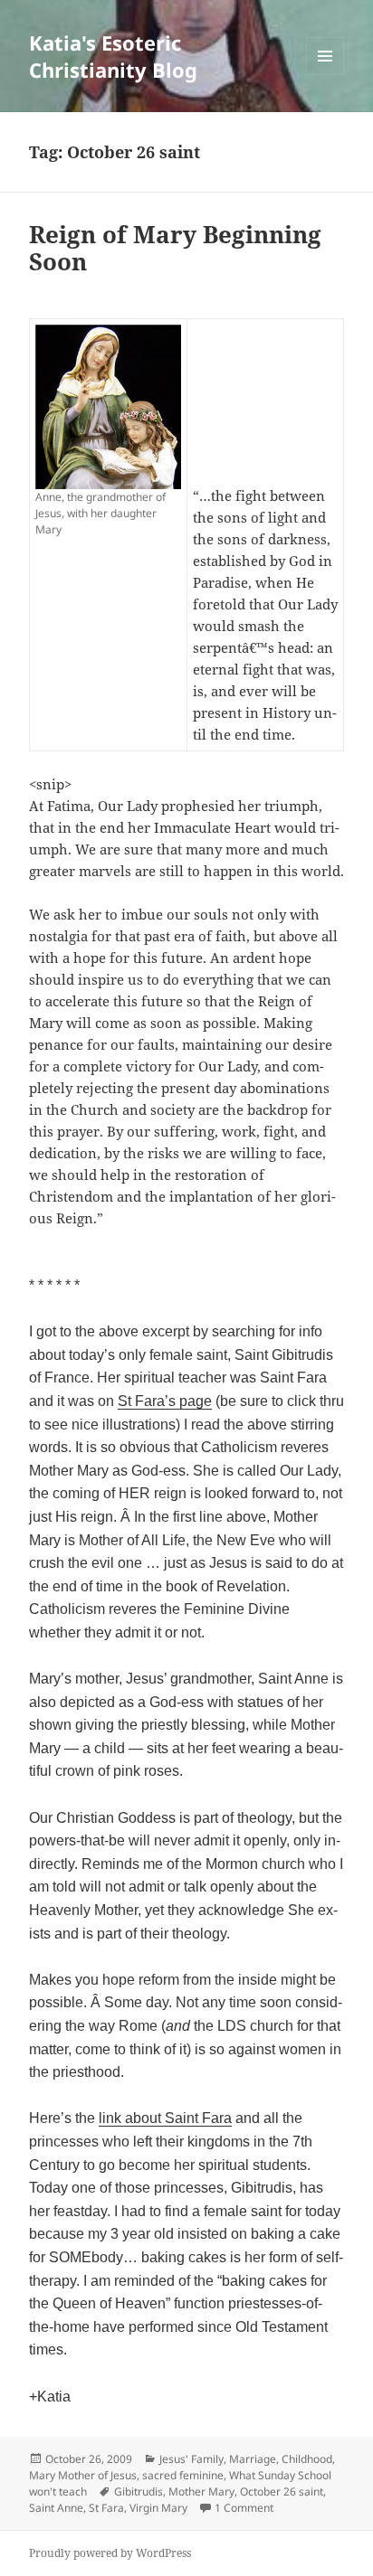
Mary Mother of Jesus (83, 2475)
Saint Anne (56, 2508)
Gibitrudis (139, 2491)
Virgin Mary (158, 2508)
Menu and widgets (325, 75)
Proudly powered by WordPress (110, 2553)
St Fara (106, 2508)
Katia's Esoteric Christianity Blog (113, 56)
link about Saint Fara (165, 2118)
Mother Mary (201, 2491)
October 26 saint (282, 2491)
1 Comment (244, 2508)
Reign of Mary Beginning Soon (175, 248)
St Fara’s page (165, 1401)
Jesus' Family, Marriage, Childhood (246, 2459)
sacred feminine (183, 2475)
